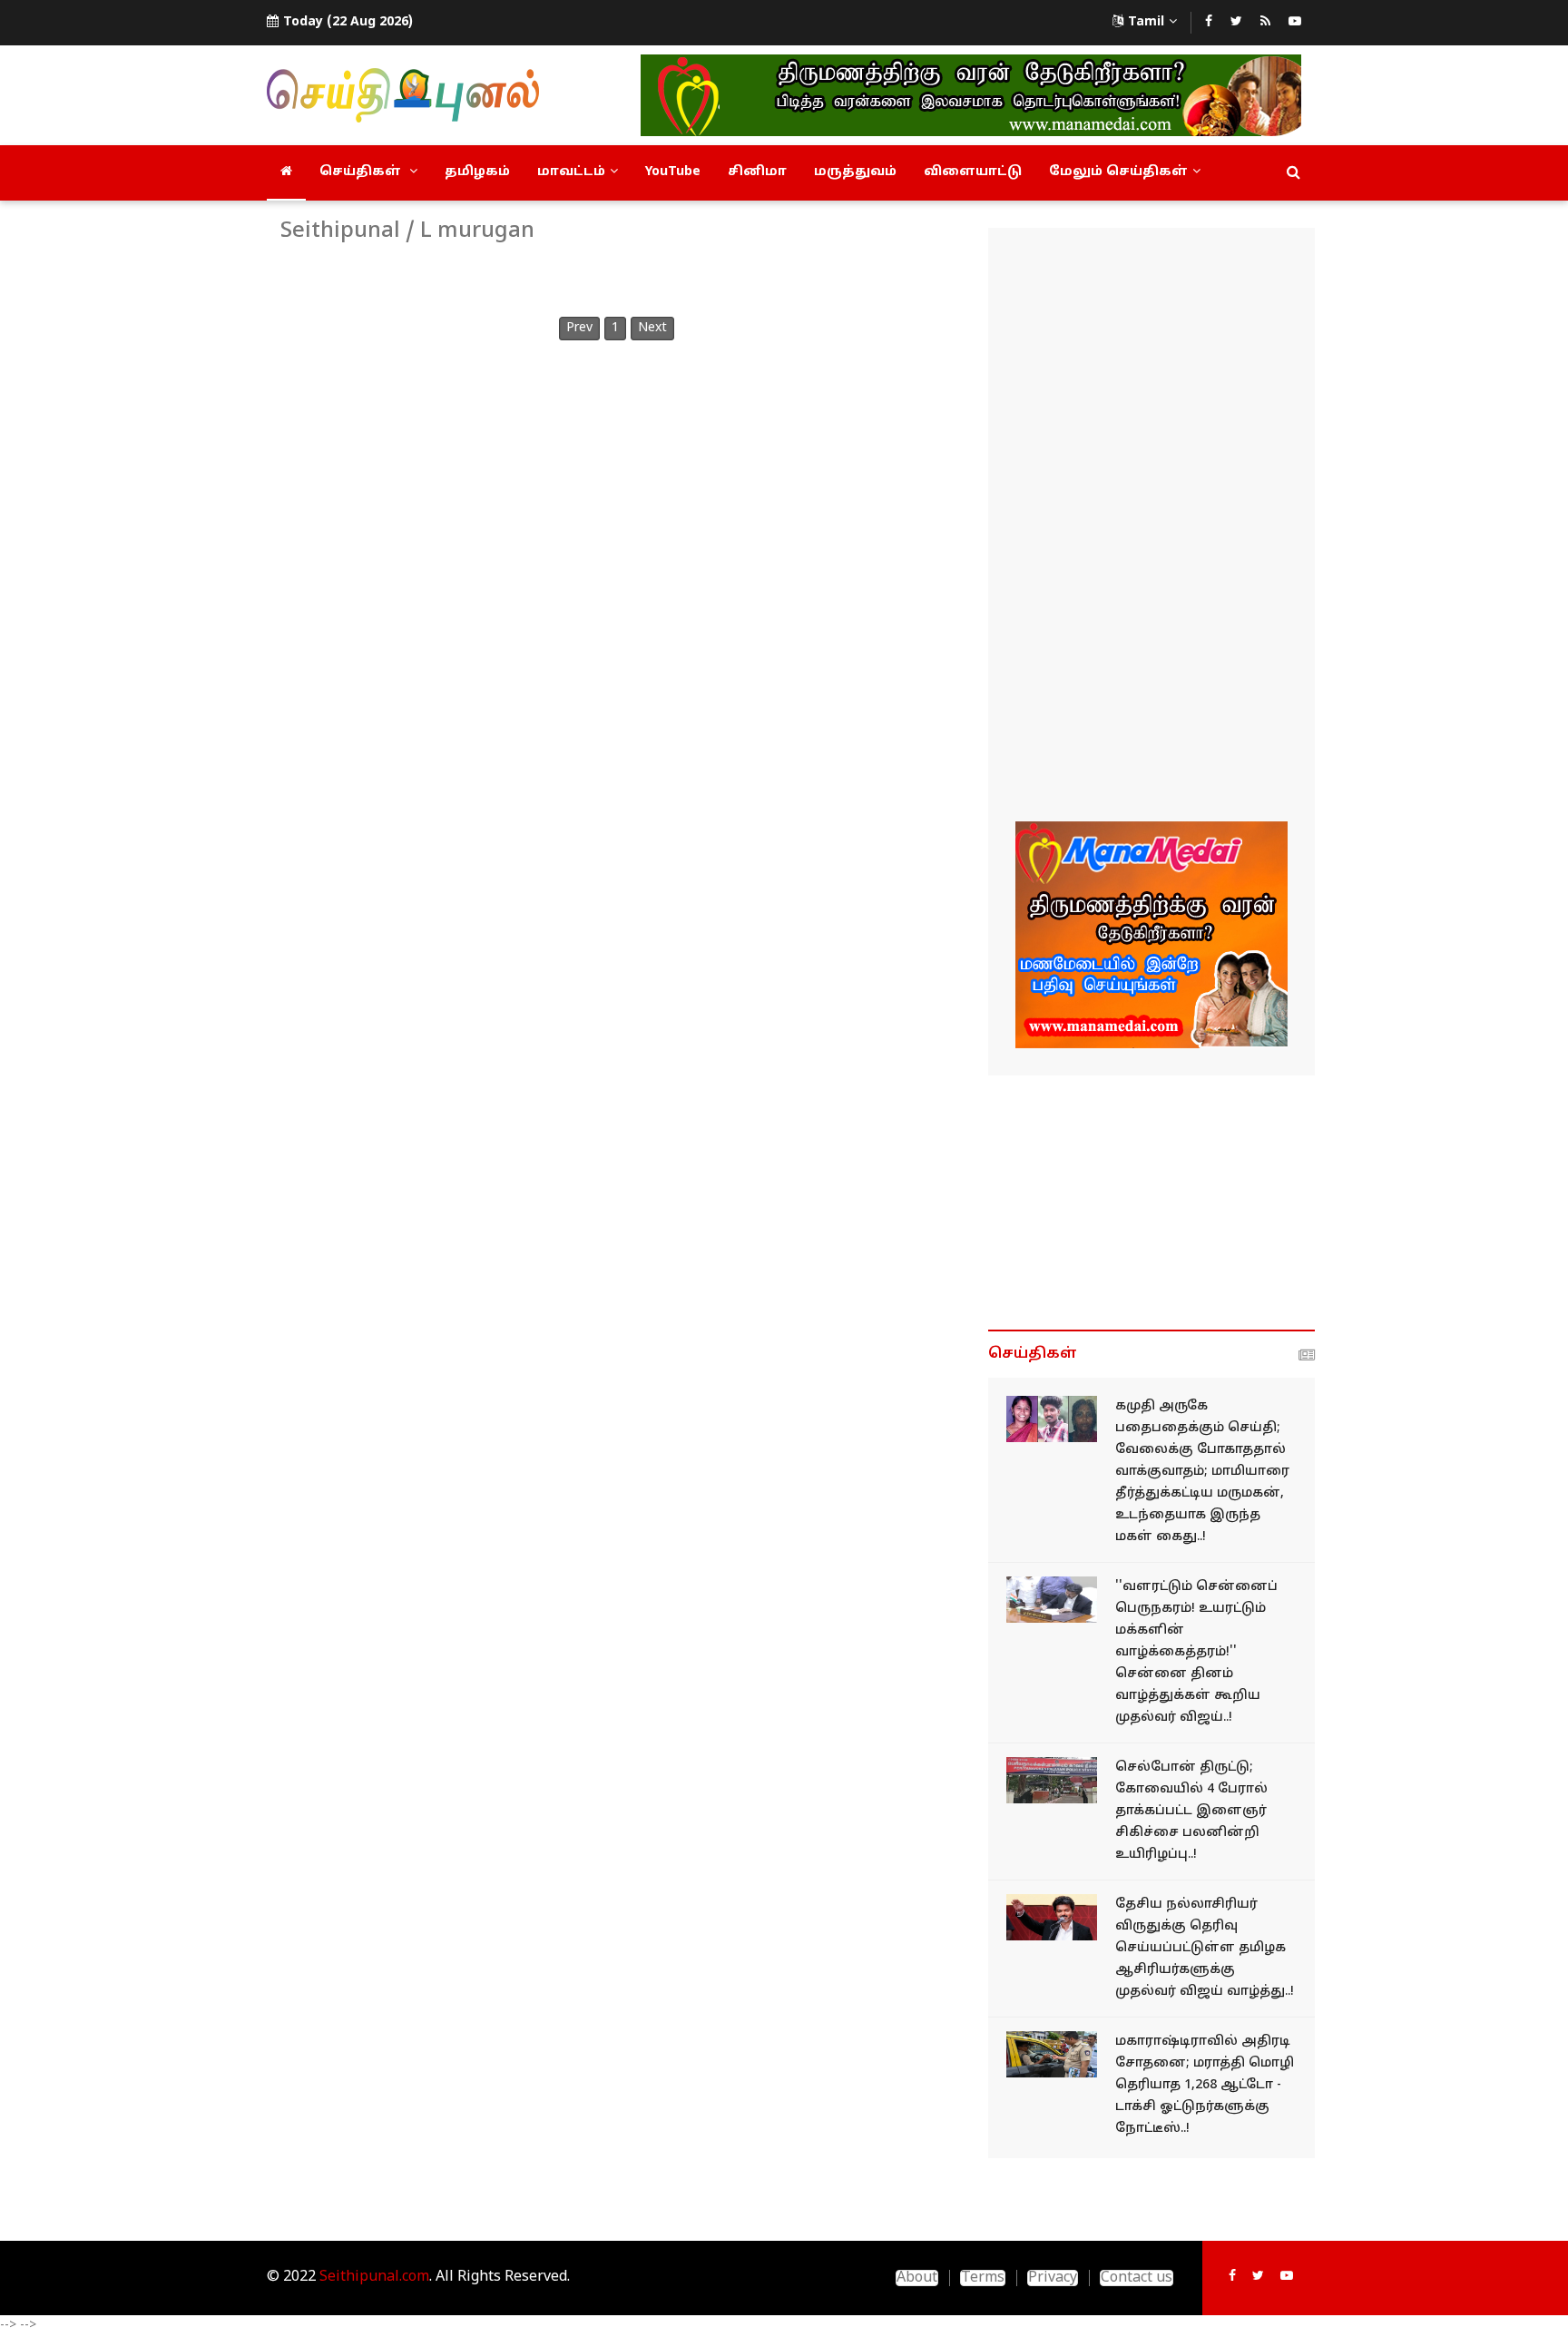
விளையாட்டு (973, 172)
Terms (983, 2278)
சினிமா (757, 172)
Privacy (1053, 2278)
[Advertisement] (1151, 527)
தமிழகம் (477, 172)
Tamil (1146, 22)
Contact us (1137, 2278)
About (917, 2278)
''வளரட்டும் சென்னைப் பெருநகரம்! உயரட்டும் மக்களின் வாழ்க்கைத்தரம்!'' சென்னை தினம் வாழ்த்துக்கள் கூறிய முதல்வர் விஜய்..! (1196, 1652)
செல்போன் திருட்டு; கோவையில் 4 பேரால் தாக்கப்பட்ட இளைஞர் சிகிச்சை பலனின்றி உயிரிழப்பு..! (1191, 1811)
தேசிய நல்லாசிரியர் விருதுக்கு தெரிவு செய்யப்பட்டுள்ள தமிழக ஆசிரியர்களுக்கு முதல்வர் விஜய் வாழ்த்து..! (1205, 1948)
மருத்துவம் (855, 172)
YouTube (673, 172)
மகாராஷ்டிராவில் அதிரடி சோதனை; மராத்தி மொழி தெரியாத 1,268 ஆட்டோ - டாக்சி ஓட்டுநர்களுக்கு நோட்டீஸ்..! (1205, 2085)
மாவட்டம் (571, 172)
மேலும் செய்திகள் (1118, 172)
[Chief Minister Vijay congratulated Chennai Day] (1052, 1600)
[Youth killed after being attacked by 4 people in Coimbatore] (1052, 1780)
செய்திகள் (362, 172)
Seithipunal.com (374, 2277)
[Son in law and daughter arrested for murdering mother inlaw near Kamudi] (1052, 1419)
